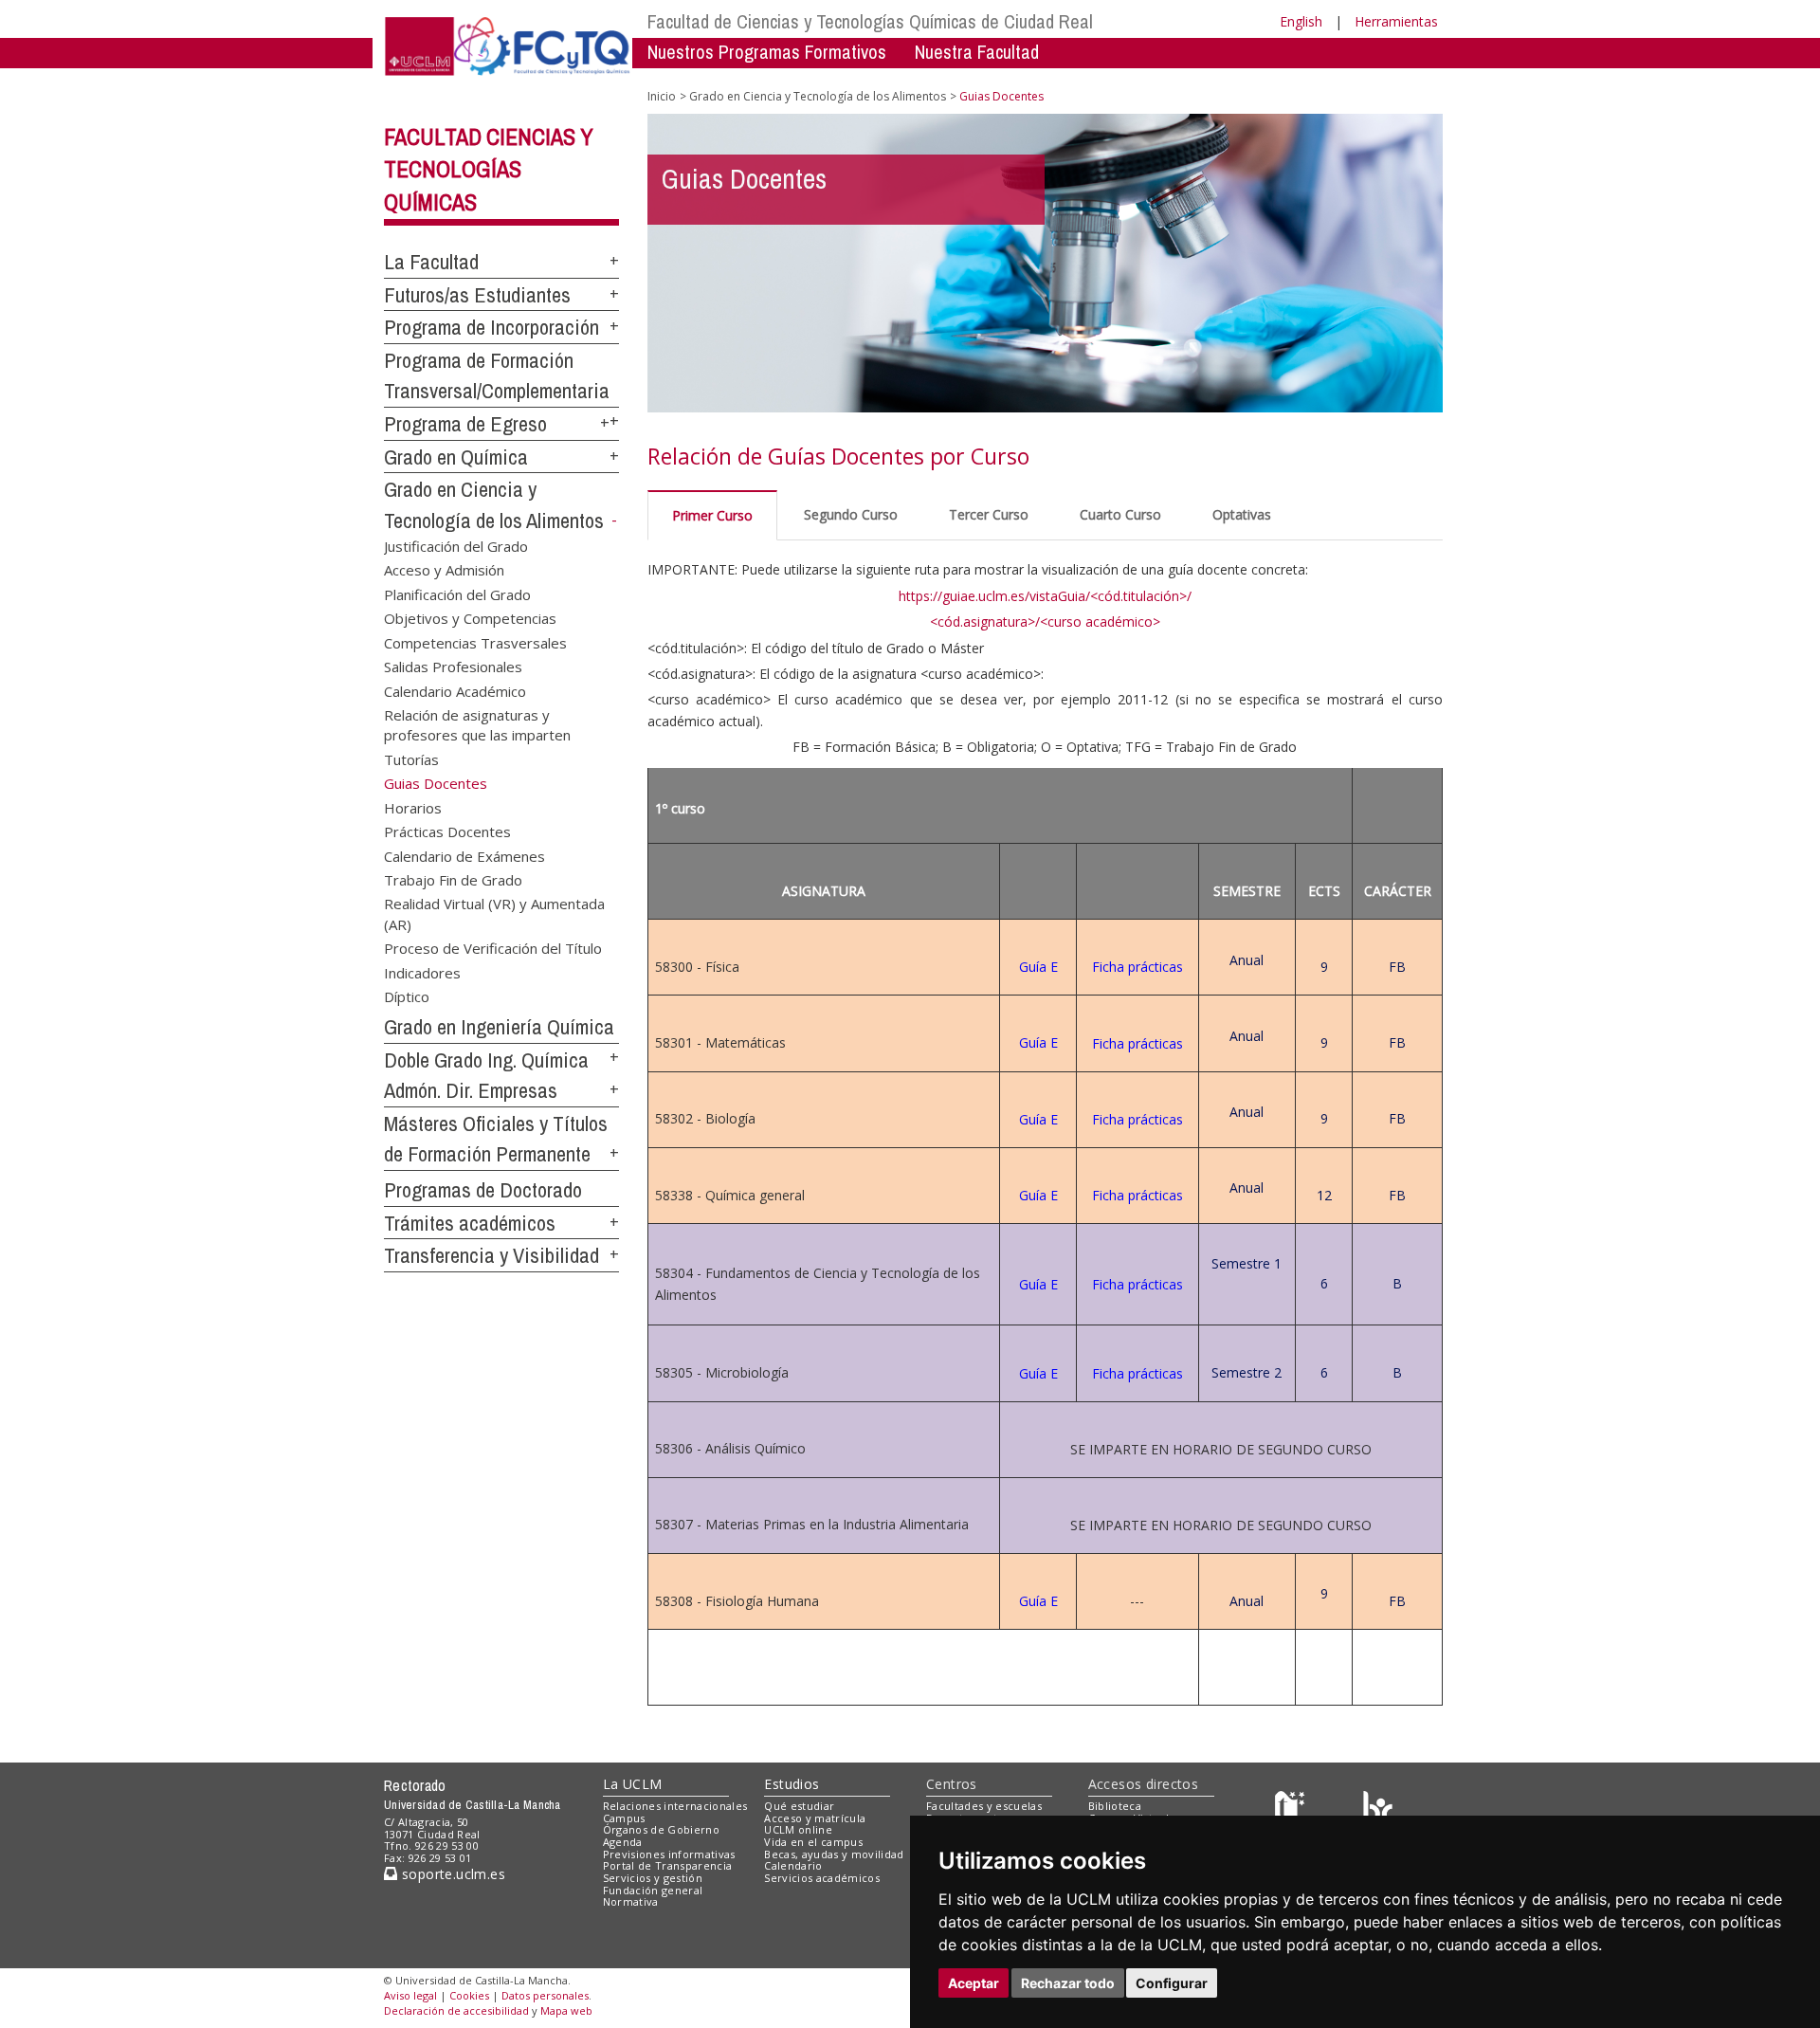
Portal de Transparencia (668, 1865)
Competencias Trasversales (475, 642)
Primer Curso (712, 515)
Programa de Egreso (465, 424)
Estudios (792, 1784)
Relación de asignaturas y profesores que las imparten (477, 724)
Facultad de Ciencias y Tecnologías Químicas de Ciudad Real (870, 21)
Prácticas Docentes (447, 831)
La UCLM (633, 1784)
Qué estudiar (799, 1806)
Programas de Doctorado (483, 1190)
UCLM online (798, 1829)
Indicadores (422, 972)
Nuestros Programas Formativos (767, 52)
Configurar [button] (1172, 1983)
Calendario (793, 1865)
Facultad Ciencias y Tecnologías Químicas (489, 170)
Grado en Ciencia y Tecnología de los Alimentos (818, 96)
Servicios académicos (822, 1878)
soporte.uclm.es (451, 1874)
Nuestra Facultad (977, 52)
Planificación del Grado (457, 594)
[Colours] (1378, 1809)
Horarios (413, 807)
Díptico (407, 996)
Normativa (631, 1901)
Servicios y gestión (653, 1878)
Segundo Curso (851, 514)
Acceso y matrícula (815, 1818)
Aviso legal (410, 1995)
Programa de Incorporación (491, 327)
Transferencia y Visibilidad (491, 1255)
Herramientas (1396, 21)
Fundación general (653, 1890)
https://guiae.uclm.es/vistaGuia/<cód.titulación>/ (1045, 596)
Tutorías (411, 758)
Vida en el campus (813, 1842)
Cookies (469, 1995)
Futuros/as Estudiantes (477, 295)
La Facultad (431, 262)
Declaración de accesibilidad (456, 2010)
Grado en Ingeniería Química (499, 1027)
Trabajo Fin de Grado (453, 879)
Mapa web (566, 2010)
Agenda (623, 1842)
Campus (624, 1818)
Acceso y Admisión (444, 570)
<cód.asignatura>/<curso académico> (1045, 621)
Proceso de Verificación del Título (493, 948)
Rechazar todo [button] (1068, 1983)
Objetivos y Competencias (470, 618)
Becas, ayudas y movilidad (834, 1854)
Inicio (662, 96)
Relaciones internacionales (675, 1806)
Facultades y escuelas (984, 1806)
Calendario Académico (455, 690)
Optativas (1242, 514)
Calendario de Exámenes (464, 855)
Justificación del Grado (456, 546)
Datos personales (545, 1995)
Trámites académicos (470, 1223)
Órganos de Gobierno (661, 1829)
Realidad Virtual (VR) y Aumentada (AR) (494, 914)
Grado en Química (456, 457)
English (1301, 21)
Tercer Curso (989, 514)
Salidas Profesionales (453, 667)
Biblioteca (1115, 1806)
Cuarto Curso (1120, 514)
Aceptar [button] (974, 1983)
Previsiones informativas (669, 1854)
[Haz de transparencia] (1292, 1809)
